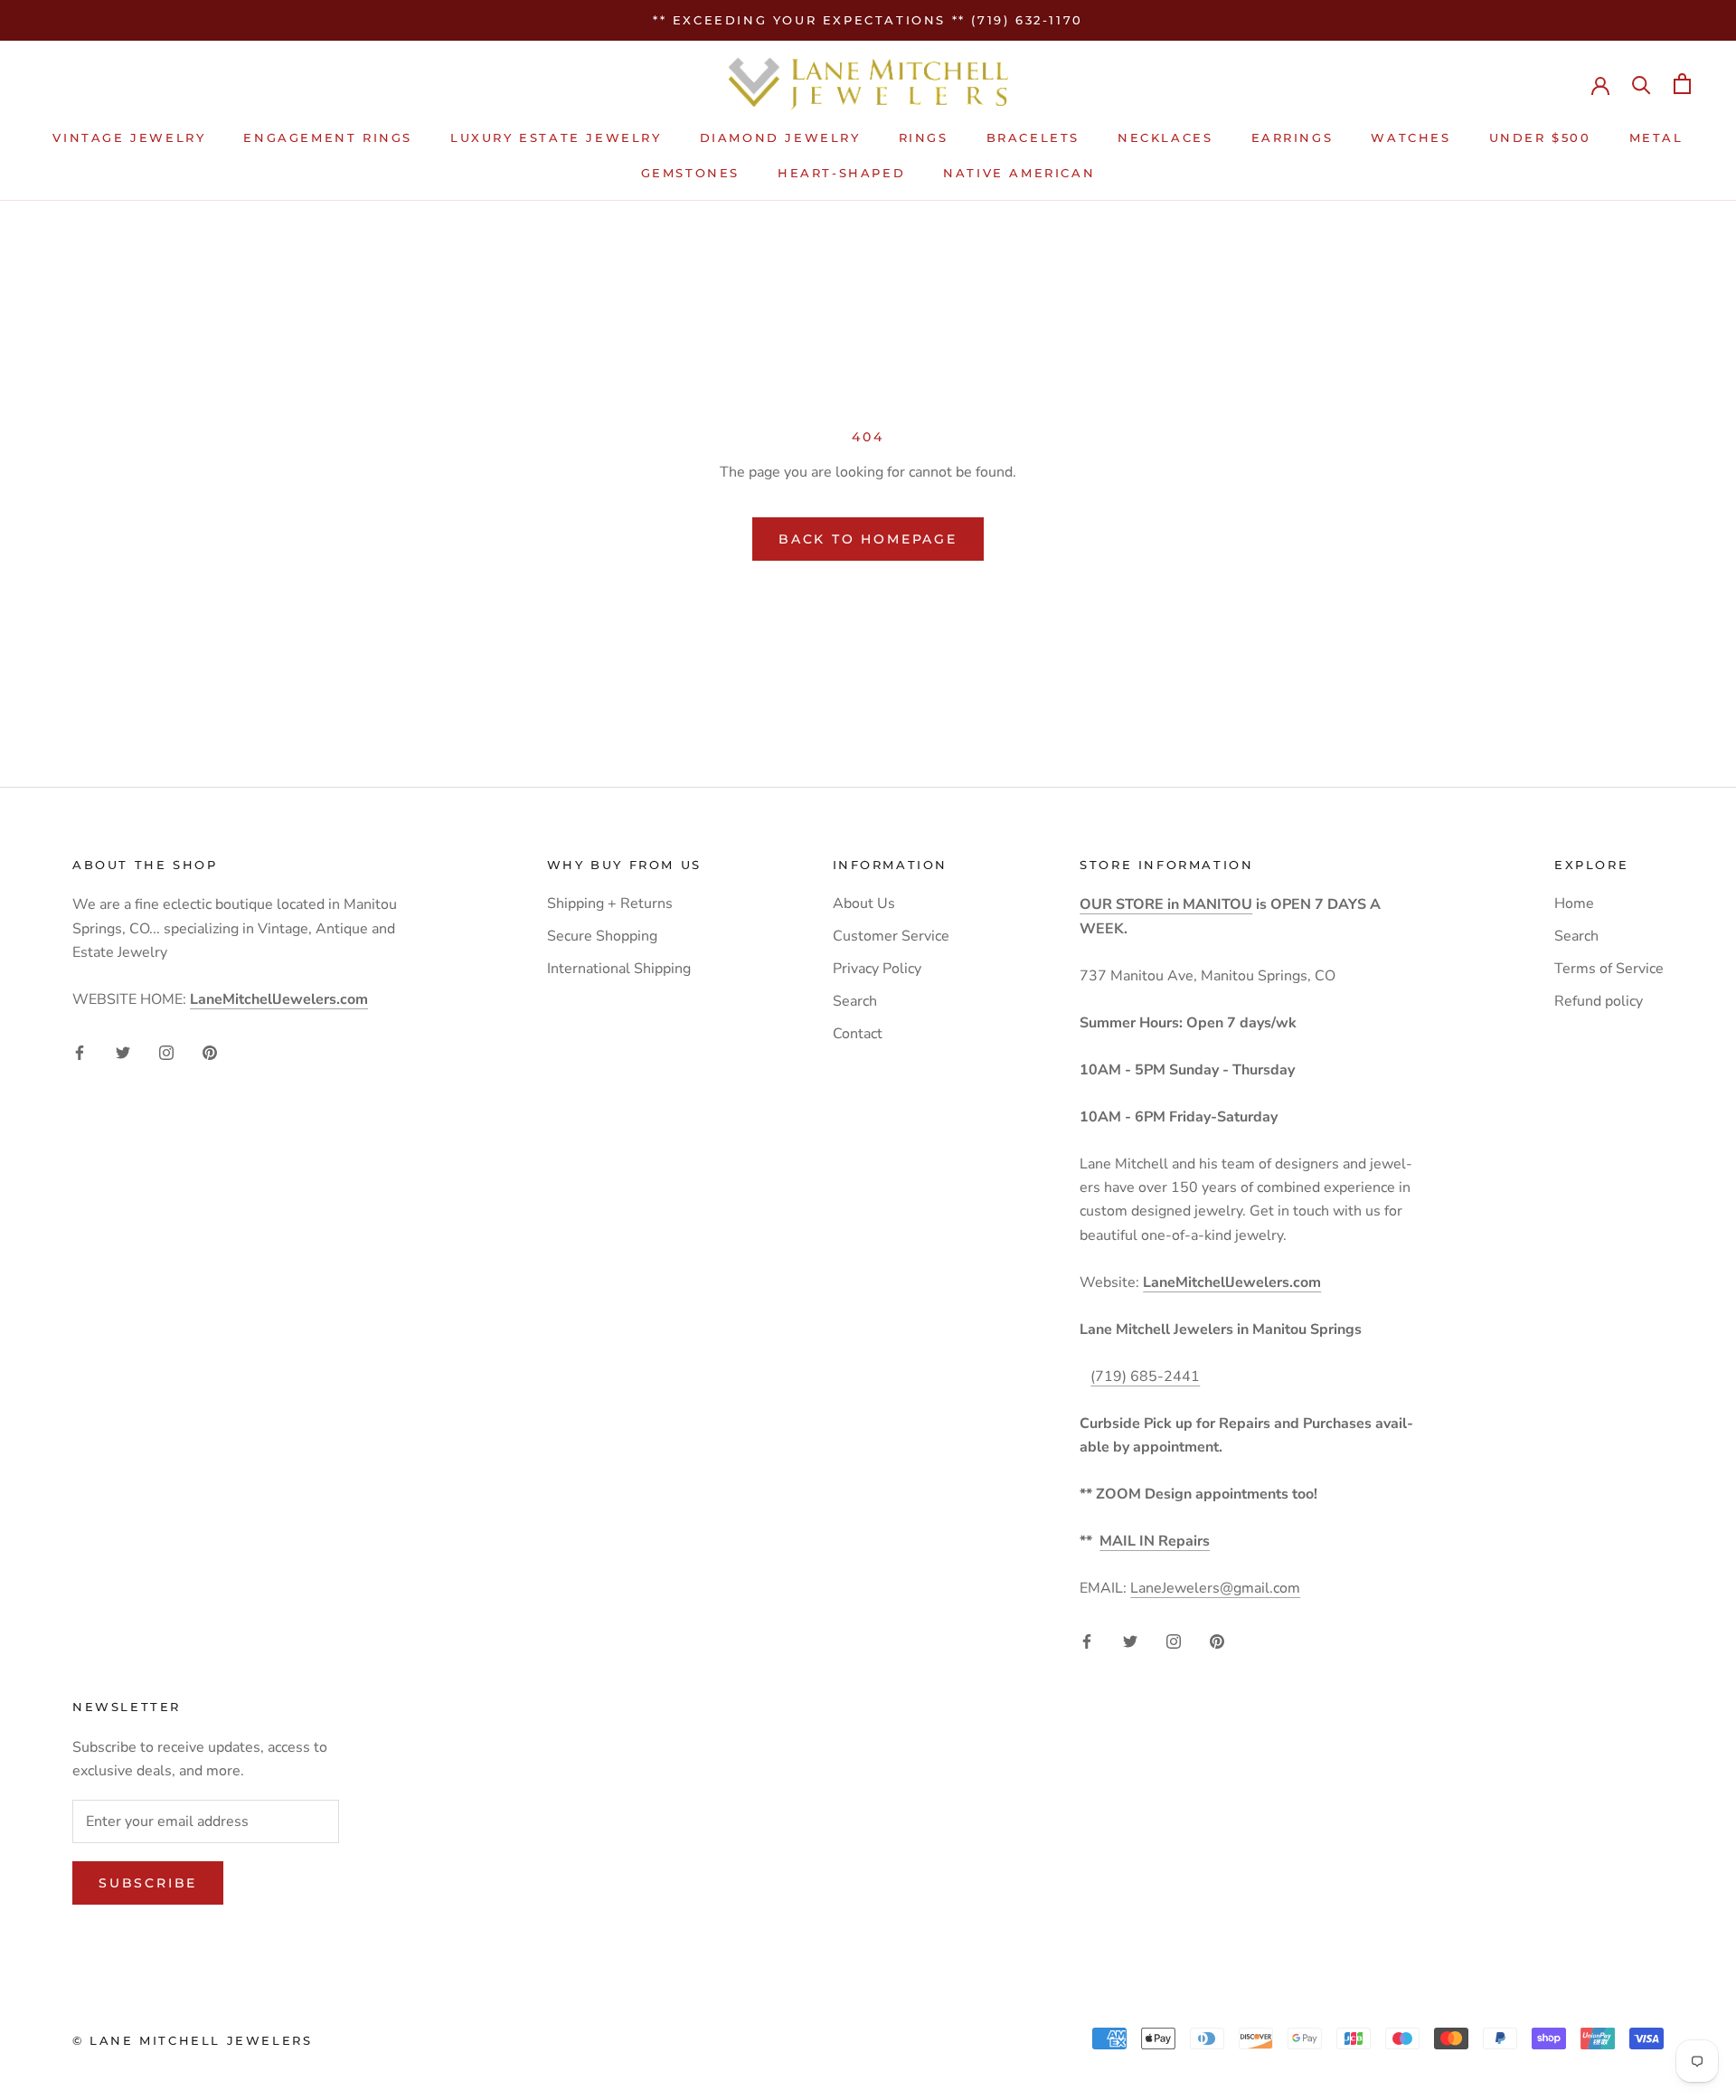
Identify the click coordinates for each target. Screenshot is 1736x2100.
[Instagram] (166, 1052)
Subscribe (148, 1883)
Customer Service (891, 936)
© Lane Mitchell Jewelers (192, 2040)
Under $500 (1540, 138)
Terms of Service (1609, 969)
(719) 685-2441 (1145, 1376)
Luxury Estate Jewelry (556, 138)
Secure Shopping (602, 936)
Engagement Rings (328, 138)
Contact (858, 1034)
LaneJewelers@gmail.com (1215, 1588)
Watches (1410, 138)
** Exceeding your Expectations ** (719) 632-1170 (868, 20)
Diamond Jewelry (780, 138)
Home (1574, 903)
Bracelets (1033, 138)
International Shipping (619, 969)
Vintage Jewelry (129, 138)
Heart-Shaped (841, 173)
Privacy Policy (877, 969)
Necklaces (1165, 138)
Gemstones (690, 173)
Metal (1656, 138)
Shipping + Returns (610, 903)
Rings (924, 138)
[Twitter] (123, 1052)
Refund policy (1599, 1001)
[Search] (1642, 84)
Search (855, 1001)
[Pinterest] (210, 1052)
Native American (1019, 173)
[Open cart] (1682, 84)
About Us (864, 903)
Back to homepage (868, 539)
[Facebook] (80, 1052)
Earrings (1293, 138)
